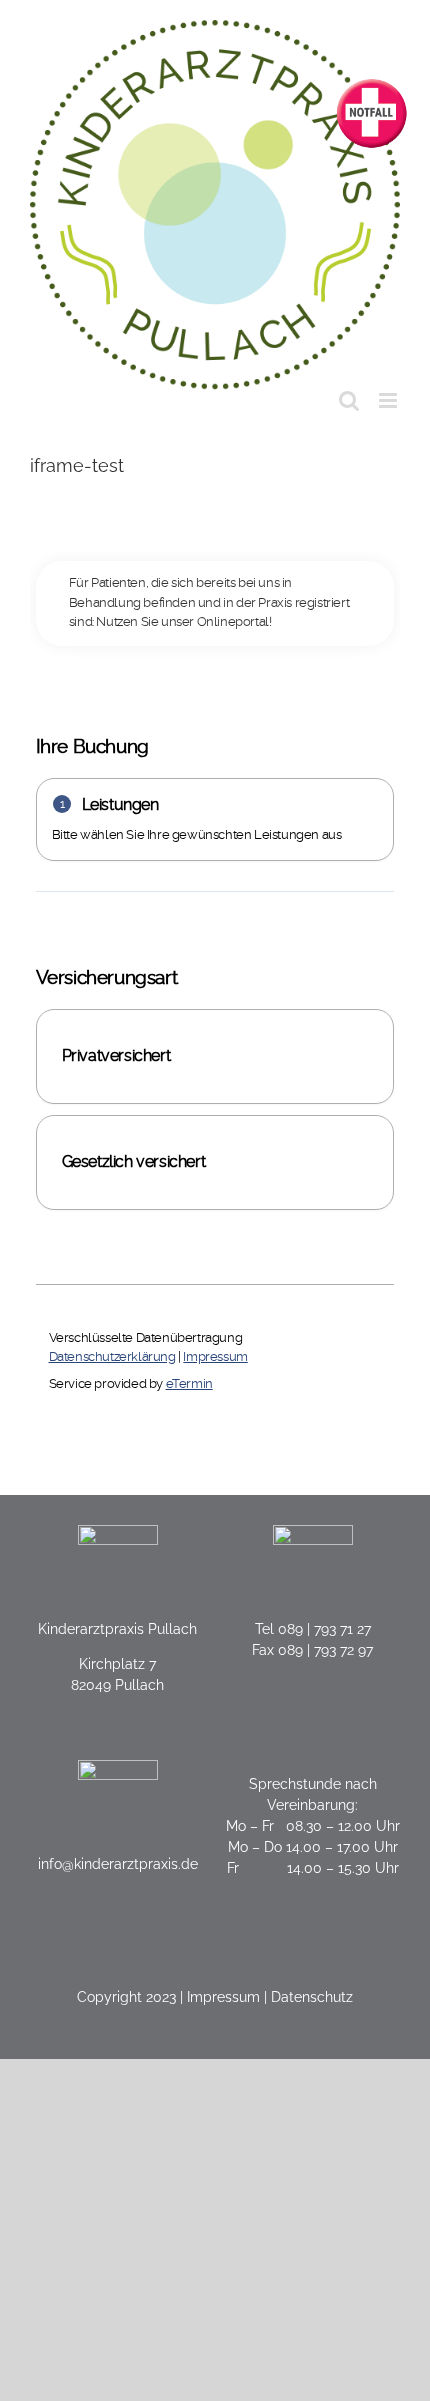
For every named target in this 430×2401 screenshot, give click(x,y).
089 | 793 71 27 (324, 1629)
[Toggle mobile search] (349, 400)
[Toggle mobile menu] (389, 400)
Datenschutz (312, 1997)
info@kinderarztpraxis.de (118, 1864)
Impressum (223, 1997)
